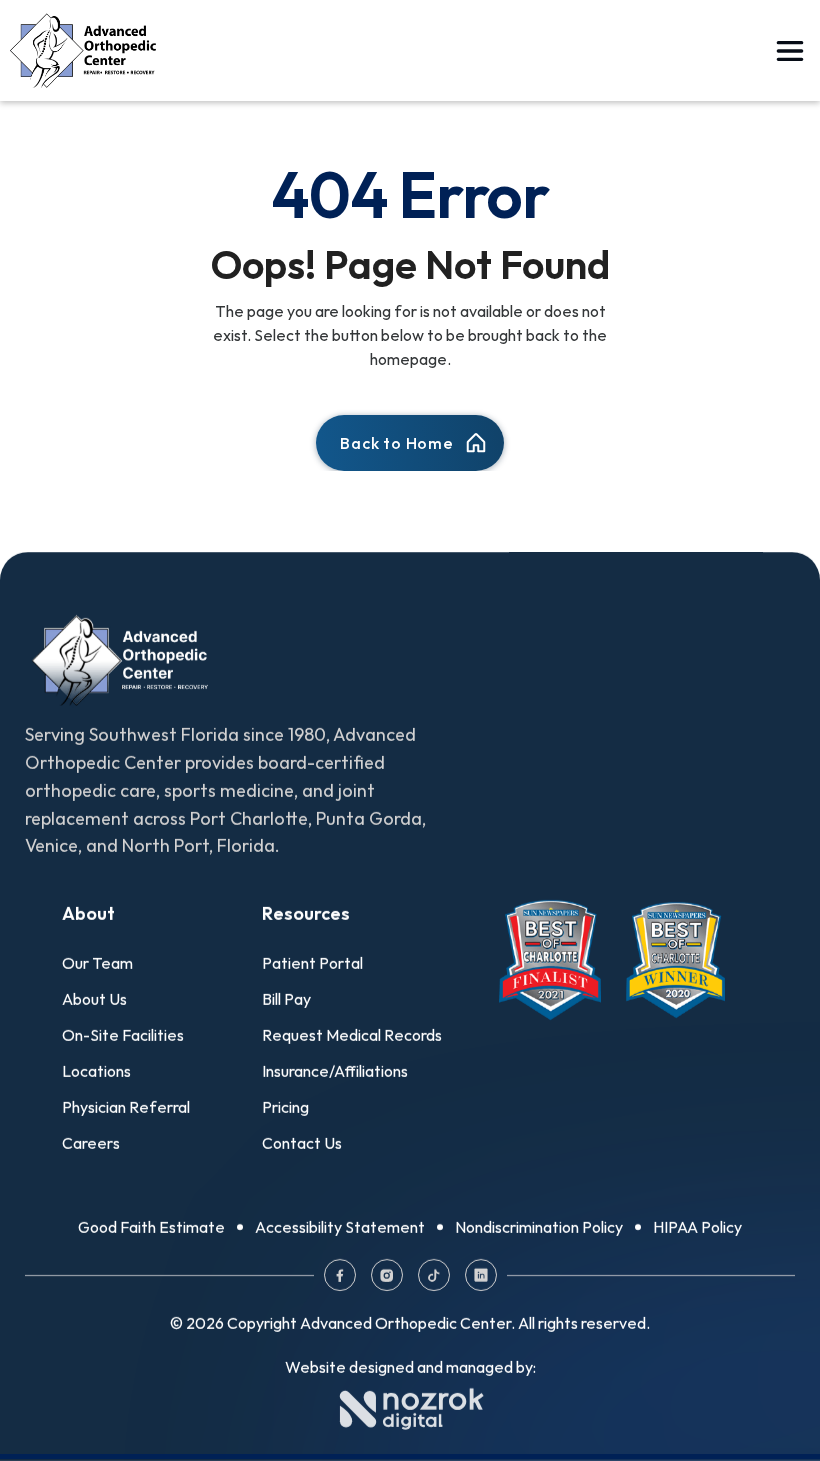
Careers (91, 1143)
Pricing (285, 1107)
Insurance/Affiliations (335, 1071)
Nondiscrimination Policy (539, 1227)
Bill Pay (286, 999)
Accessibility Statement (340, 1227)
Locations (96, 1071)
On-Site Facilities (123, 1035)
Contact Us (302, 1143)
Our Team (97, 963)
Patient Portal (312, 963)
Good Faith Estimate (151, 1227)
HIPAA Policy (697, 1227)
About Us (94, 999)
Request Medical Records (352, 1035)
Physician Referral (126, 1107)
